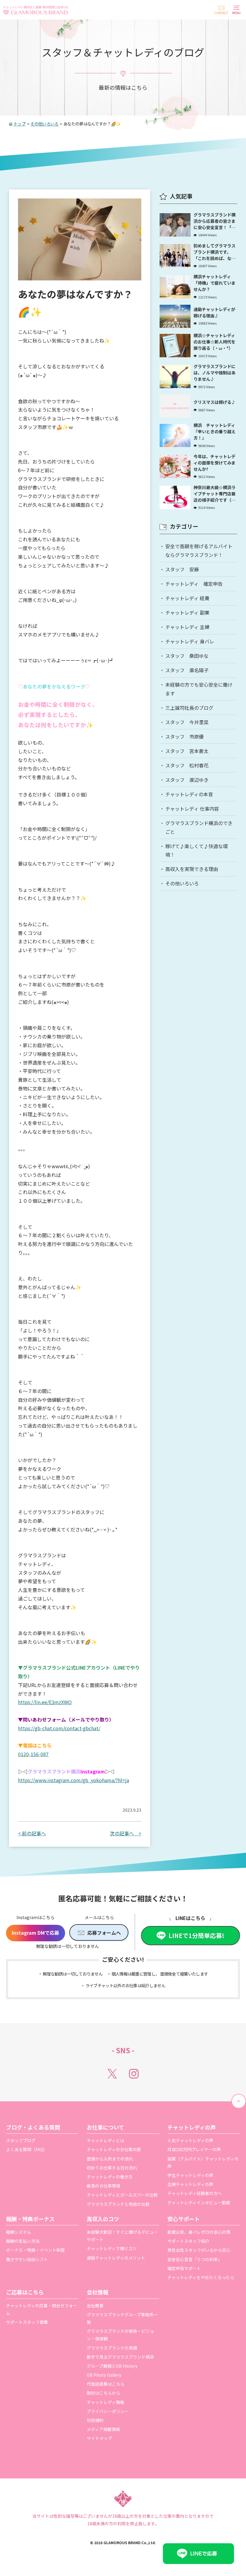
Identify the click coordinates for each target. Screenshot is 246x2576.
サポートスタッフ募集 (27, 2322)
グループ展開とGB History (112, 2366)
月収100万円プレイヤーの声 (194, 2149)
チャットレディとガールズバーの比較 (122, 2195)
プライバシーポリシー (108, 2411)
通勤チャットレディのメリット (116, 2258)
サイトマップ (99, 2438)
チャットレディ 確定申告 (194, 584)
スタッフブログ (21, 2140)
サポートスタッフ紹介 (188, 2241)
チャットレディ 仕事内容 (192, 809)
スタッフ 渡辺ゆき (187, 780)
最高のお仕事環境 (103, 2186)
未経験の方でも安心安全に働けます (199, 689)
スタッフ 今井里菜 (187, 722)
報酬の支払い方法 (23, 2241)
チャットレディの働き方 (110, 2177)
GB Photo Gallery (104, 2375)
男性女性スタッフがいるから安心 (199, 2250)
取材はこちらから (103, 2393)
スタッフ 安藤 (182, 569)
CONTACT (221, 13)
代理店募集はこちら (106, 2384)
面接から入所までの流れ (110, 2159)
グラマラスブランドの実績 (112, 2348)
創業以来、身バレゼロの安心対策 (199, 2232)
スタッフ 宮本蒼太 (187, 751)
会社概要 (95, 2305)
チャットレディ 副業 (187, 612)
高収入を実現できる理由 (192, 869)
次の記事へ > (126, 1833)
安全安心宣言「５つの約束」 (195, 2259)
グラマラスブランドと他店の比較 (118, 2204)
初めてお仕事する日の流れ (112, 2168)
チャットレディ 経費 (187, 598)
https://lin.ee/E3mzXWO (45, 1702)
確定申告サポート (184, 2268)
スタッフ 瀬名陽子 (187, 670)
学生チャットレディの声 (190, 2175)
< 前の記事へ (32, 1833)
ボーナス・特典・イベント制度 (35, 2250)
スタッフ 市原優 (184, 736)
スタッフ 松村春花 (187, 765)
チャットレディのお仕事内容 (114, 2149)
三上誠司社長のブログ (189, 708)
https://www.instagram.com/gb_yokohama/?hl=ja (73, 1780)
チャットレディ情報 (105, 2402)
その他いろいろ (182, 883)
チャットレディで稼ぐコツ (112, 2248)
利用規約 (95, 2420)
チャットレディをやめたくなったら (201, 2277)
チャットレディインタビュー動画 (199, 2203)
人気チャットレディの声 (190, 2140)
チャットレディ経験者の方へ (195, 2193)
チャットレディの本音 (189, 794)
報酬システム (19, 2232)
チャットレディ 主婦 (187, 627)
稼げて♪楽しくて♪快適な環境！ (196, 850)
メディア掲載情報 (103, 2429)
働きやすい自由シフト (27, 2259)
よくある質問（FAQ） (27, 2149)
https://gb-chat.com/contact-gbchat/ (59, 1728)
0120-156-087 (33, 1754)
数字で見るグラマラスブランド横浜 (120, 2357)
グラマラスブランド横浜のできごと (199, 827)
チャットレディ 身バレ (190, 641)
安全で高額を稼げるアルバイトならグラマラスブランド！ (199, 550)
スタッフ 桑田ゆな (187, 656)
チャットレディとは (105, 2140)
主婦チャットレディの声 (190, 2184)
